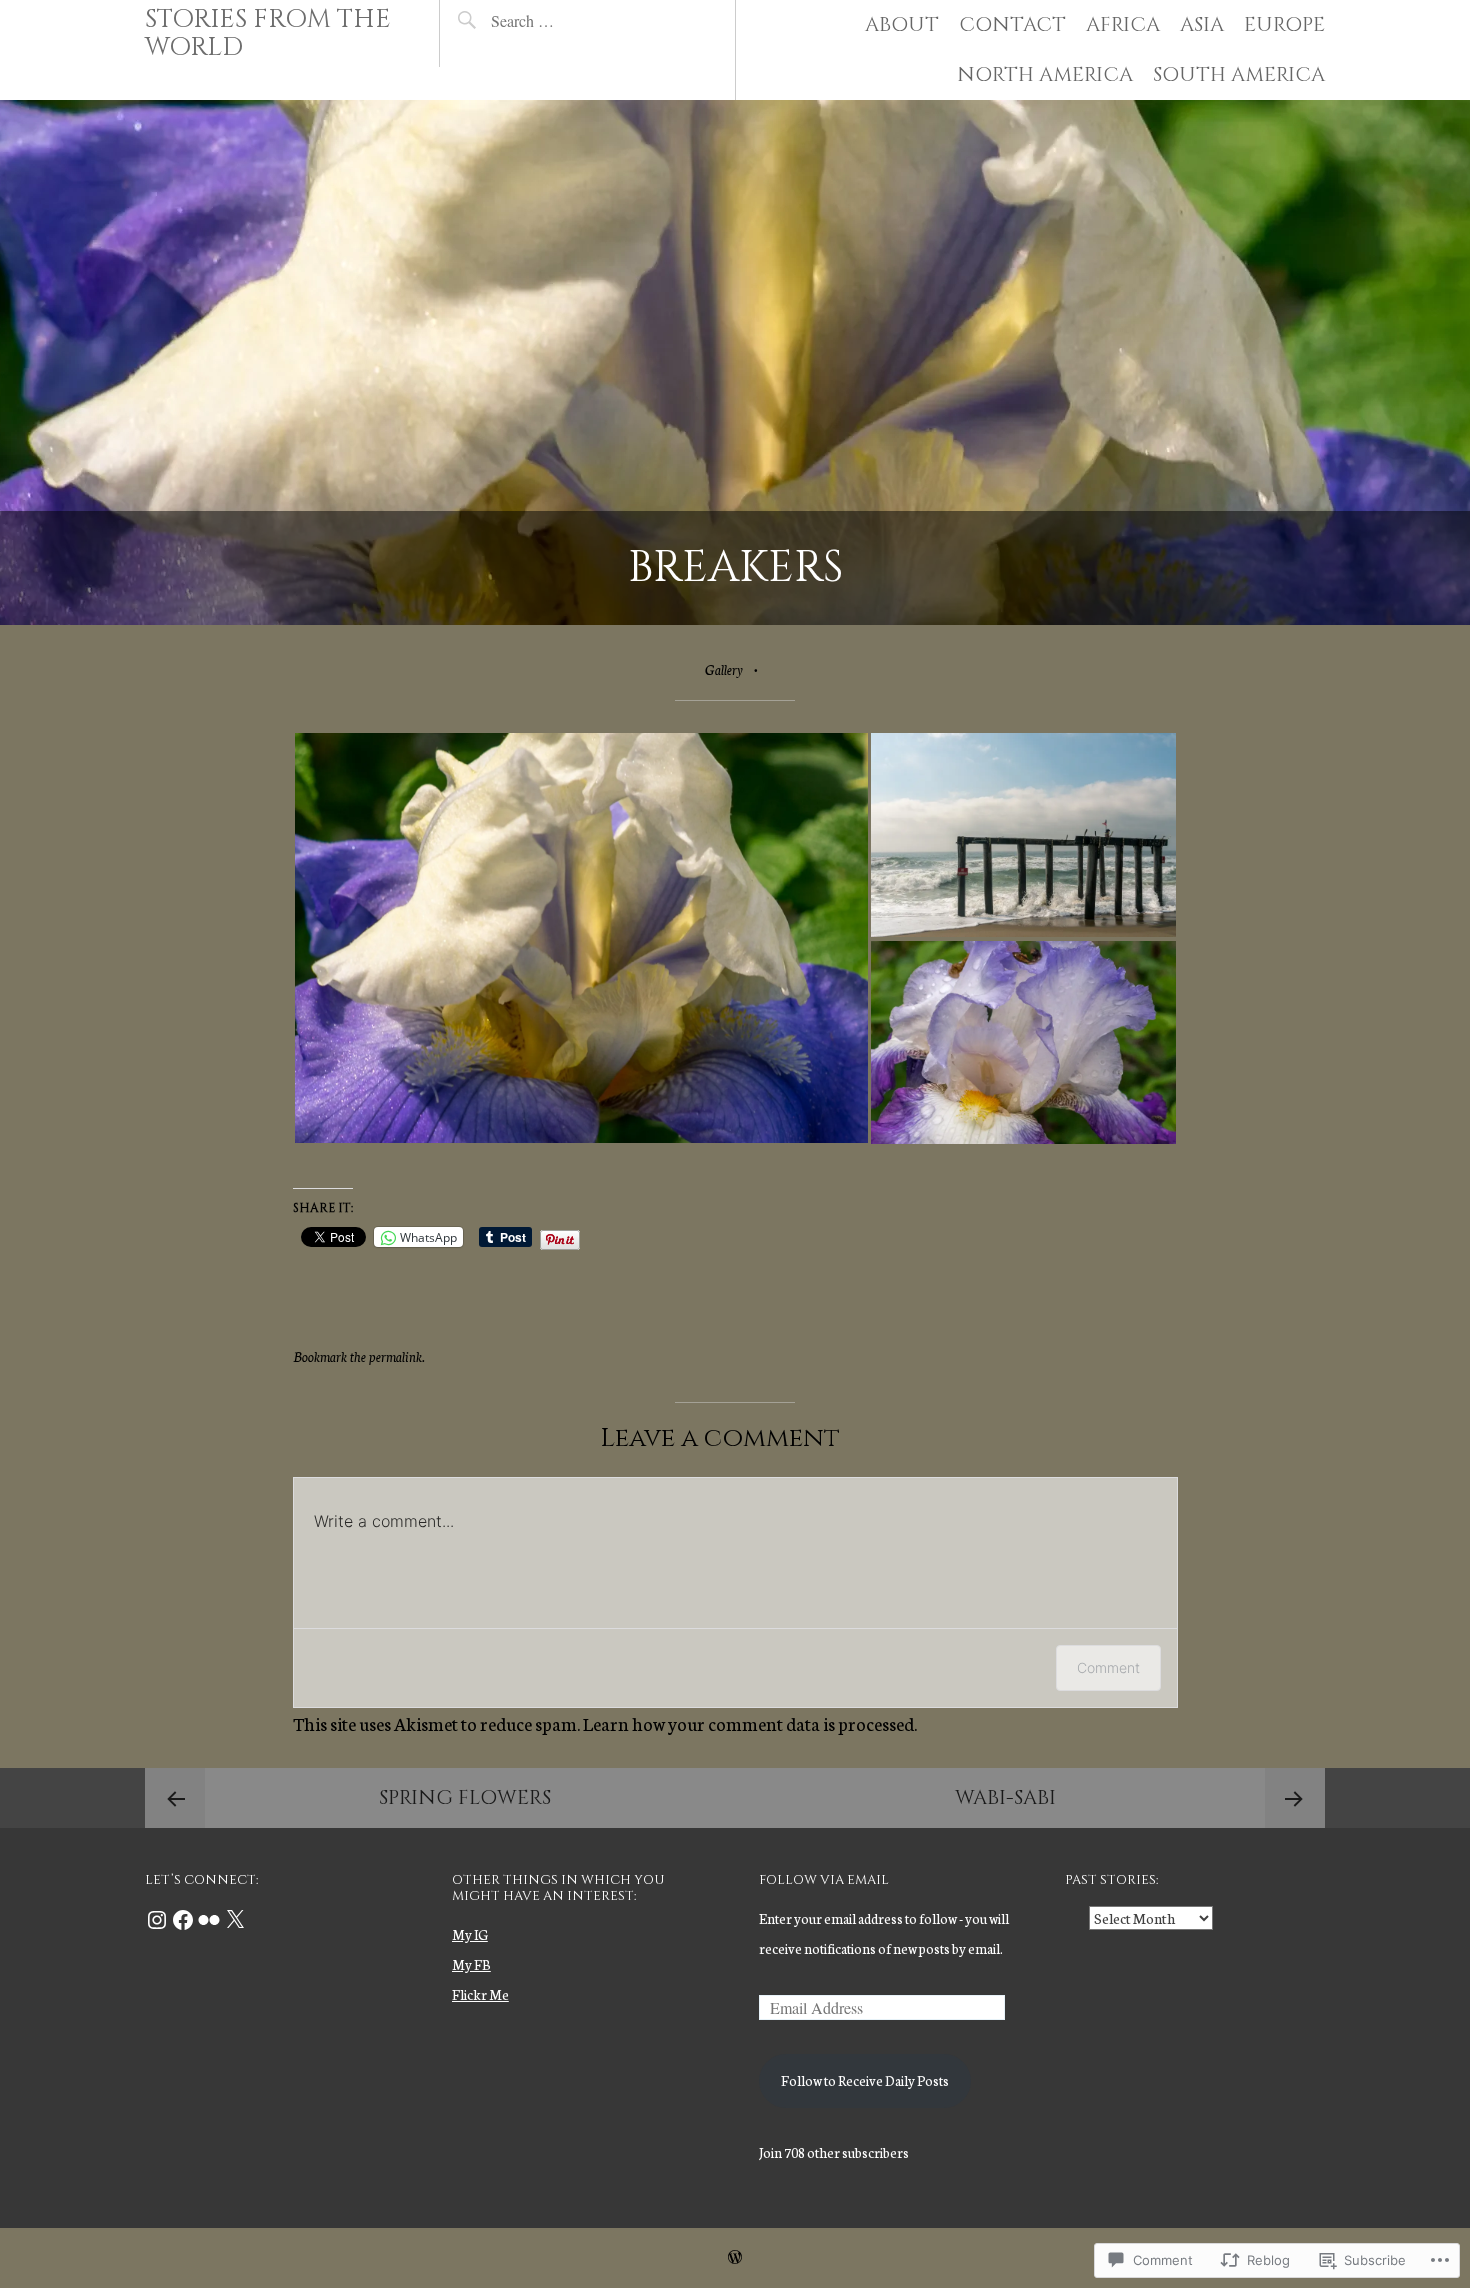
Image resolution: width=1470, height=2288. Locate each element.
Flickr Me (480, 1994)
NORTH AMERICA (1045, 74)
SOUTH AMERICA (1239, 74)
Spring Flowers (465, 1797)
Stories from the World (268, 33)
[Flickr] (209, 1920)
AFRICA (1123, 24)
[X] (235, 1920)
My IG (470, 1934)
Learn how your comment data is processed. (750, 1723)
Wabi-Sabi (1005, 1797)
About (902, 24)
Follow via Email (824, 1880)
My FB (471, 1964)
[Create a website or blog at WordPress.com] (735, 2257)
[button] (581, 938)
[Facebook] (183, 1920)
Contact (1012, 24)
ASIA (1202, 24)
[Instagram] (157, 1920)
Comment (1108, 1667)
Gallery (724, 669)
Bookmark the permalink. (359, 1356)
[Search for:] (569, 20)
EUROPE (1284, 24)
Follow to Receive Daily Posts (865, 2080)
